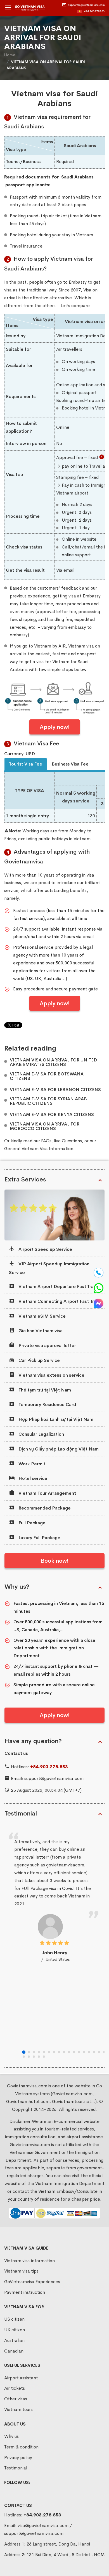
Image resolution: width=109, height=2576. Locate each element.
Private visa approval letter (47, 1345)
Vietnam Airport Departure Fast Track (58, 1286)
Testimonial (21, 1814)
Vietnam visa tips (21, 2271)
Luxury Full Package (39, 1538)
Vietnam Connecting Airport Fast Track (59, 1301)
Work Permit (31, 1464)
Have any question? (33, 1741)
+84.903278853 (94, 11)
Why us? (17, 1587)
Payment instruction (25, 2292)
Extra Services (25, 1179)
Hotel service (32, 1478)
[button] (24, 2052)
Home (10, 55)
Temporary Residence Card (47, 1404)
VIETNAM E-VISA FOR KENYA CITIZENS (52, 1115)
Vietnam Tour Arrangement (47, 1493)
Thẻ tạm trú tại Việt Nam (44, 1390)
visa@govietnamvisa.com (43, 2526)
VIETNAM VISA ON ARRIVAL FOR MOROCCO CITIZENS (45, 1126)
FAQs (46, 1141)
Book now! (55, 1561)
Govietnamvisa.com (30, 2145)
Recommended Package (44, 1508)
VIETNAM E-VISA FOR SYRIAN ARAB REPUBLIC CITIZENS (48, 1101)
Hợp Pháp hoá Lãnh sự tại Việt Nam (55, 1419)
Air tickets (15, 2388)
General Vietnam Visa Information (39, 1149)
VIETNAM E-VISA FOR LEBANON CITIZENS (55, 1090)
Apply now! (55, 727)
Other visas (16, 2399)
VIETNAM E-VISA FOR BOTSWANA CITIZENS (47, 1076)
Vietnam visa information (29, 2261)
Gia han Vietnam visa (40, 1331)
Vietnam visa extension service (51, 1375)
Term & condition (21, 2447)
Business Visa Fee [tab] (70, 764)
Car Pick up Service (39, 1360)
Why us (11, 2436)
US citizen (14, 2319)
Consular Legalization (41, 1434)
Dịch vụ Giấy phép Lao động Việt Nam (58, 1449)
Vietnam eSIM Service (42, 1316)
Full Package (31, 1523)
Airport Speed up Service (45, 1249)
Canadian (14, 2351)
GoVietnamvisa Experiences (32, 2282)
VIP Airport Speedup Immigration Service (49, 1268)
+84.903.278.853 (49, 1767)
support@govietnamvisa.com (86, 5)
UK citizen (15, 2330)
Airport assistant (21, 2378)
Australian (14, 2340)
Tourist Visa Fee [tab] (26, 764)
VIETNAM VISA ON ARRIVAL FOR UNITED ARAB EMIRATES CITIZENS (53, 1062)
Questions (72, 1141)
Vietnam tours (18, 2409)
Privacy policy (18, 2458)
